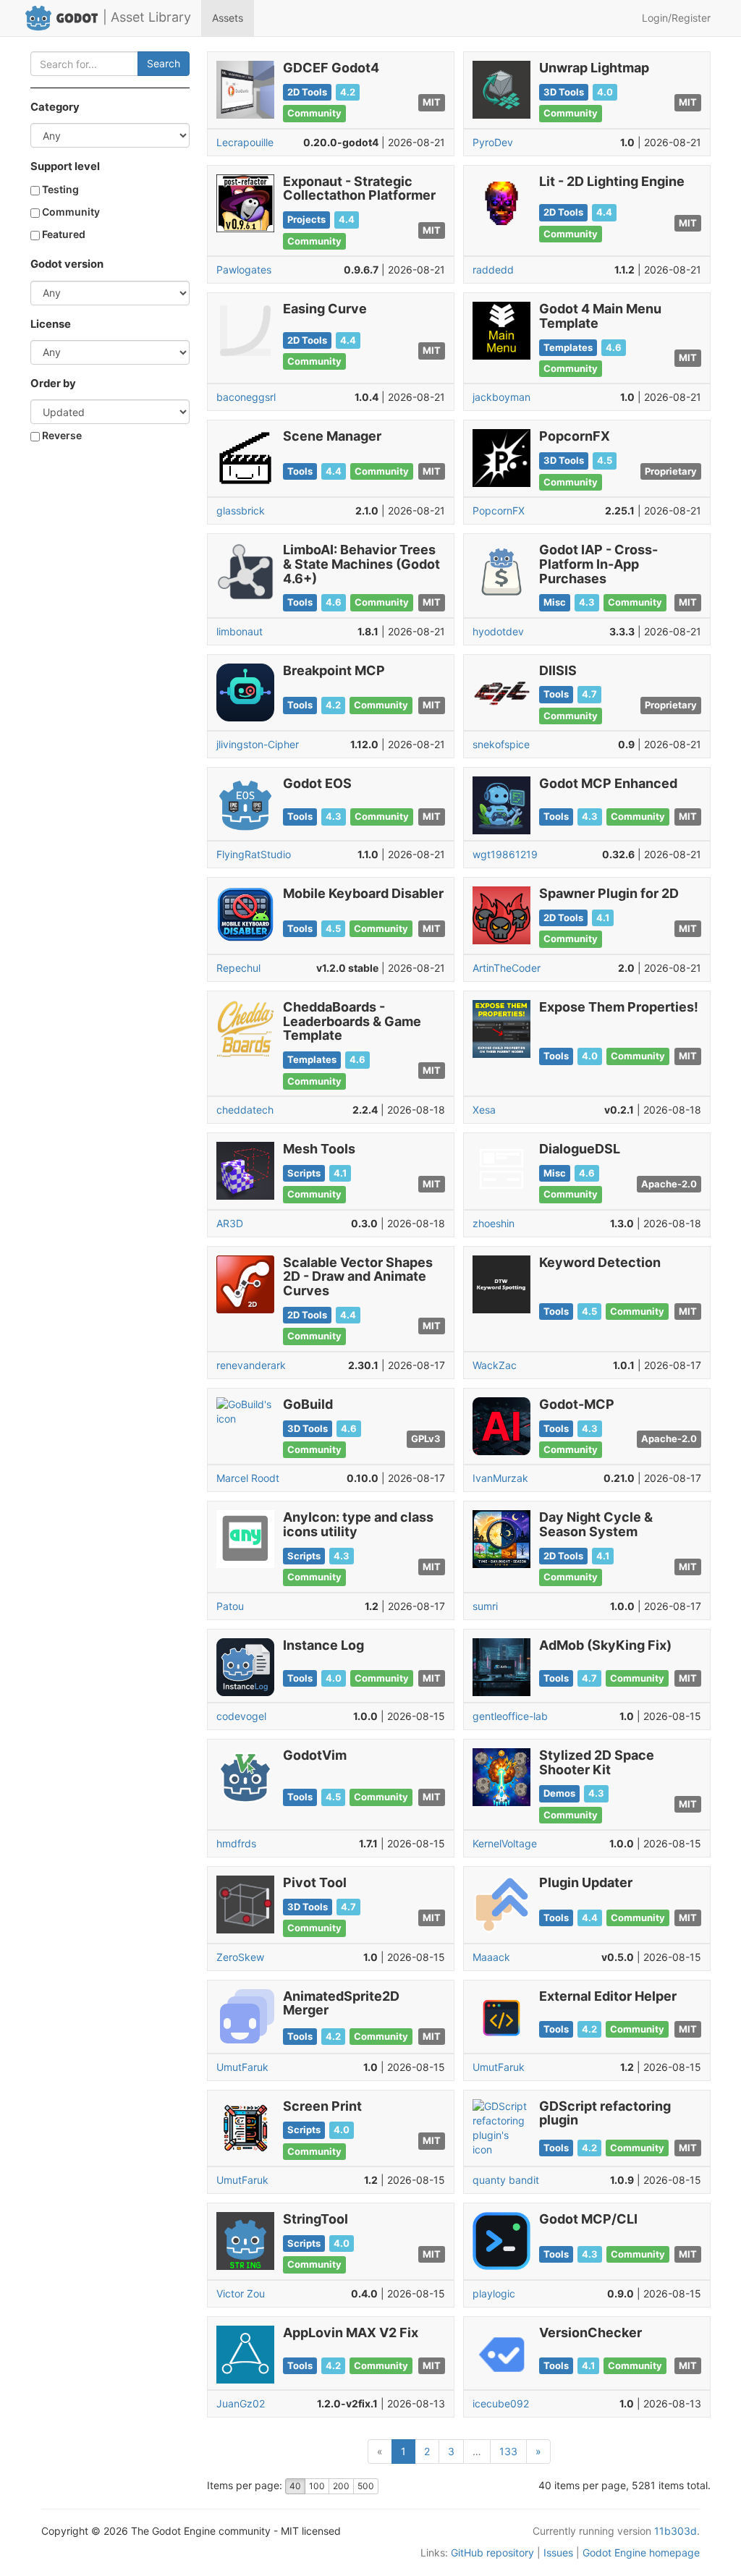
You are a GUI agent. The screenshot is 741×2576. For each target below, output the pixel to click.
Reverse (61, 435)
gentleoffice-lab (510, 1716)
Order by (53, 384)
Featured (63, 234)
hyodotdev (498, 631)
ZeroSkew (240, 1957)
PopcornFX (499, 510)
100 (317, 2486)
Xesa (484, 1110)
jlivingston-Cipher (258, 744)
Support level (65, 166)
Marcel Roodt (248, 1478)
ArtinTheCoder (507, 968)
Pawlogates (244, 270)
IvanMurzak (500, 1478)
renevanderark (251, 1365)
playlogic (494, 2293)
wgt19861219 (505, 854)
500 (366, 2486)
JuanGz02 (241, 2403)
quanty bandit (506, 2180)
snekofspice (501, 744)
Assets (228, 18)
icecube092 (501, 2403)
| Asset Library (147, 17)
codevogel (241, 1716)
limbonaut (240, 631)
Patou (230, 1606)
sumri (485, 1606)
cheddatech (245, 1110)
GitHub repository (492, 2552)
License (51, 324)
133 (508, 2451)
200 (341, 2486)
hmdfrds (236, 1843)
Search (164, 63)
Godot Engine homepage (641, 2552)
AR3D (230, 1223)
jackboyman (501, 397)
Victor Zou (241, 2293)
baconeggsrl (246, 397)
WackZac (495, 1365)
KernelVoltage (505, 1843)
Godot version (67, 264)
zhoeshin (494, 1223)
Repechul (238, 968)
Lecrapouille (245, 142)
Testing (59, 189)
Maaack (491, 1957)
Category (55, 107)
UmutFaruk (242, 2067)
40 (295, 2486)
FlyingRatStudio (254, 854)
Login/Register (676, 18)
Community (70, 212)
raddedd (493, 270)
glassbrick (241, 510)
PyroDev (493, 142)
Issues (558, 2552)
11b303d (676, 2531)
